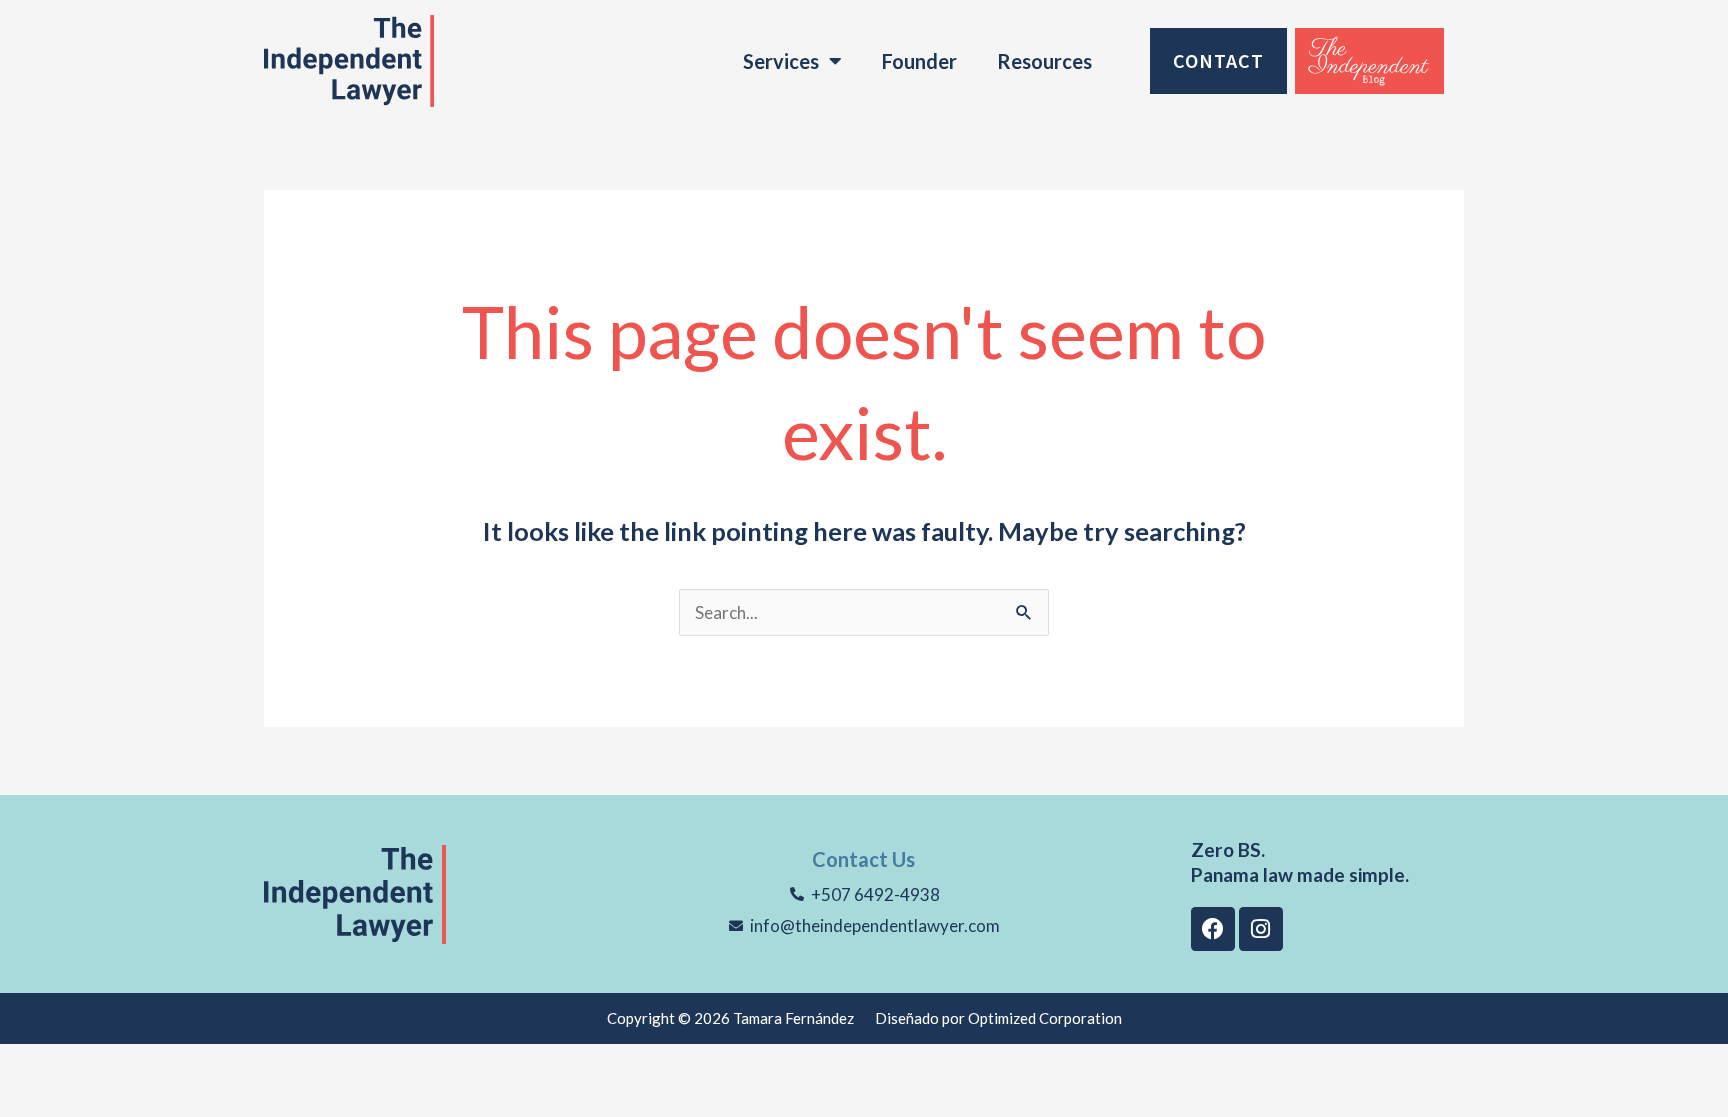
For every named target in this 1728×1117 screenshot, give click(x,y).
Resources (1044, 61)
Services (781, 61)
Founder (919, 61)
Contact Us (863, 859)
